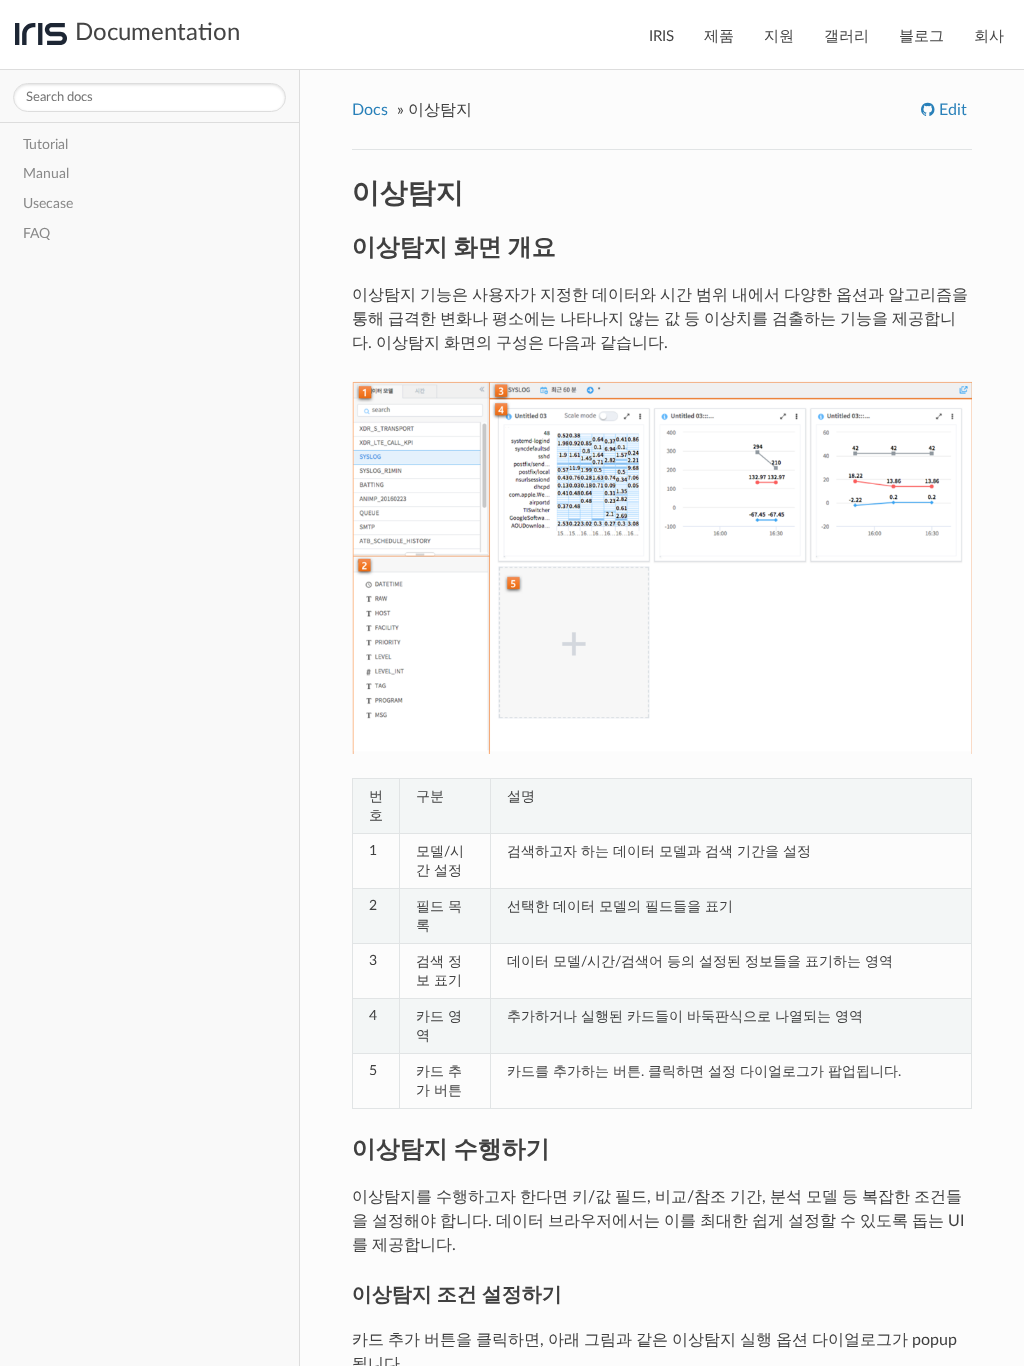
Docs (370, 110)
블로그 (921, 36)
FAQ (36, 233)
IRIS (661, 36)
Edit (951, 110)
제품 (719, 36)
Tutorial (45, 144)
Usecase (48, 203)
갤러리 (846, 36)
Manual (46, 173)
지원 (779, 36)
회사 (989, 36)
